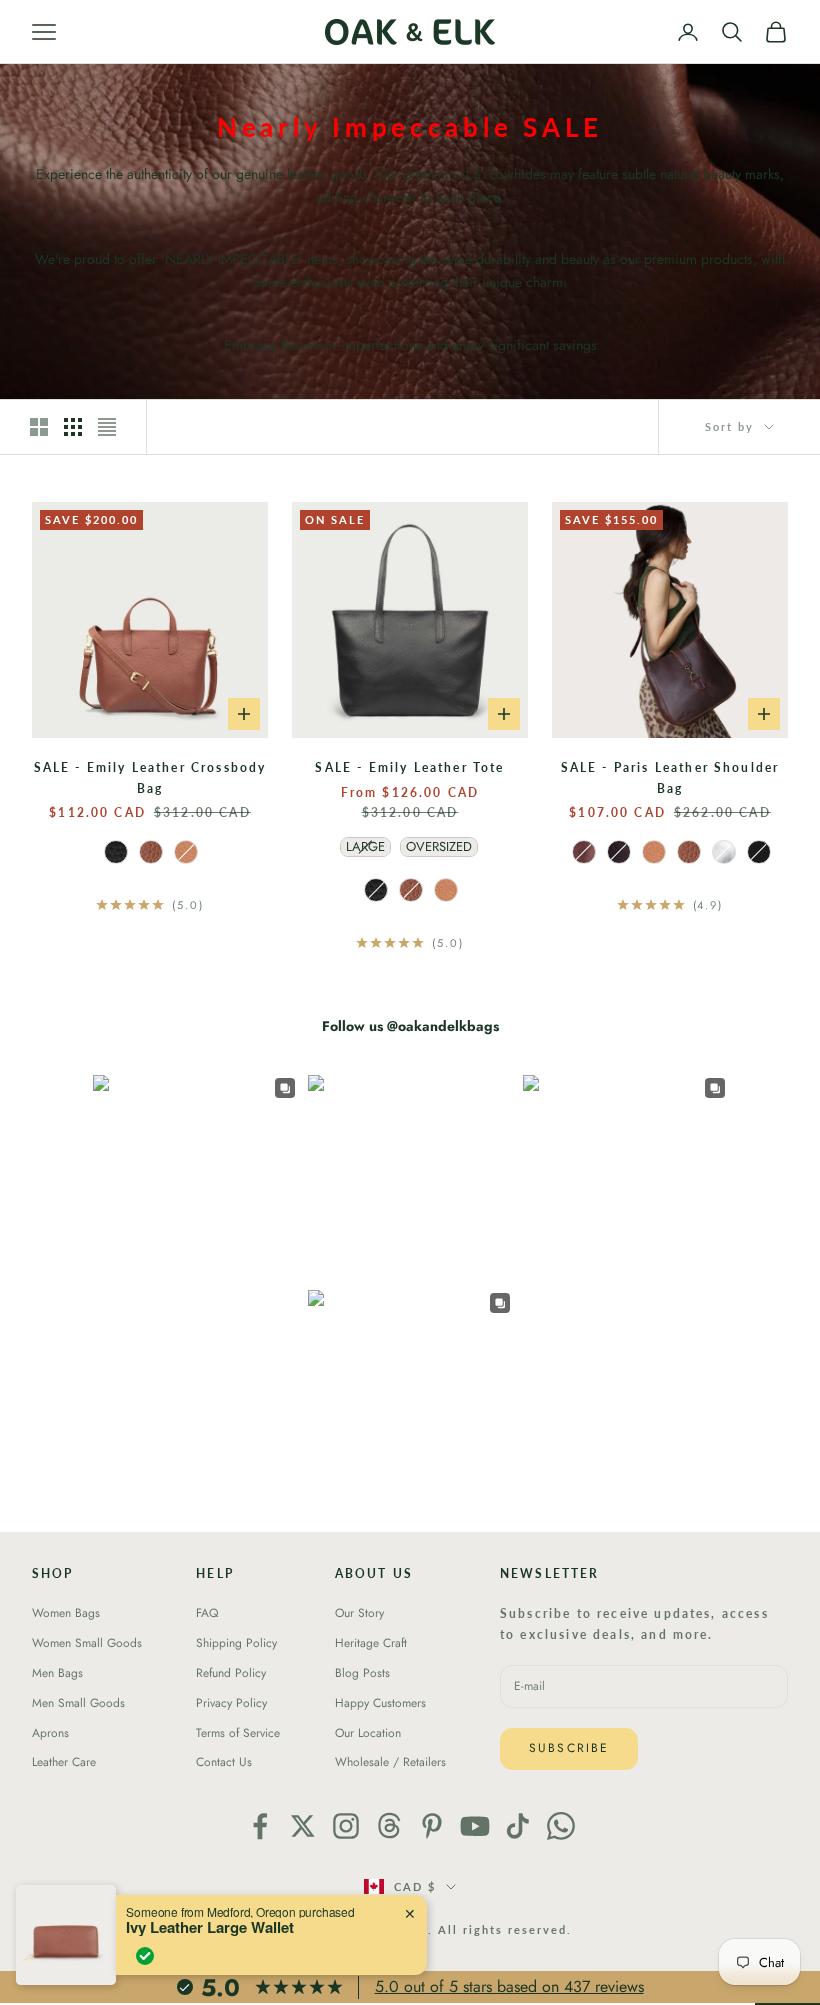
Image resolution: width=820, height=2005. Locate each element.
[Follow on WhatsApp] (561, 1826)
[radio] (114, 852)
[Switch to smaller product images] (73, 427)
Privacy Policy (231, 1703)
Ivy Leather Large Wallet (210, 1927)
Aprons (50, 1733)
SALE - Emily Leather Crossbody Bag (150, 777)
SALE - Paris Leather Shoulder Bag (670, 777)
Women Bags (66, 1613)
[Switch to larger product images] (39, 427)
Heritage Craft (371, 1643)
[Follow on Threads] (389, 1826)
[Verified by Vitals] (145, 1956)
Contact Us (224, 1762)
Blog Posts (362, 1673)
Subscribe (569, 1748)
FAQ (207, 1613)
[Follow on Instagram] (346, 1826)
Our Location (368, 1733)
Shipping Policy (236, 1643)
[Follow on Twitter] (303, 1826)
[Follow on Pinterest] (432, 1826)
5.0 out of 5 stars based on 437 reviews (509, 1986)
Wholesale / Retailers (390, 1762)
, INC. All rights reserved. (482, 1929)
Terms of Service (238, 1733)
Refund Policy (231, 1673)
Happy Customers (380, 1703)
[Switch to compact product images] (107, 427)
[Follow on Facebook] (260, 1826)
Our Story (359, 1613)
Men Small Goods (78, 1703)
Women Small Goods (87, 1643)
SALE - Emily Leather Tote (409, 767)
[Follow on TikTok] (518, 1826)
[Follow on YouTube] (475, 1826)
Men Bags (57, 1673)
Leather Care (64, 1762)
